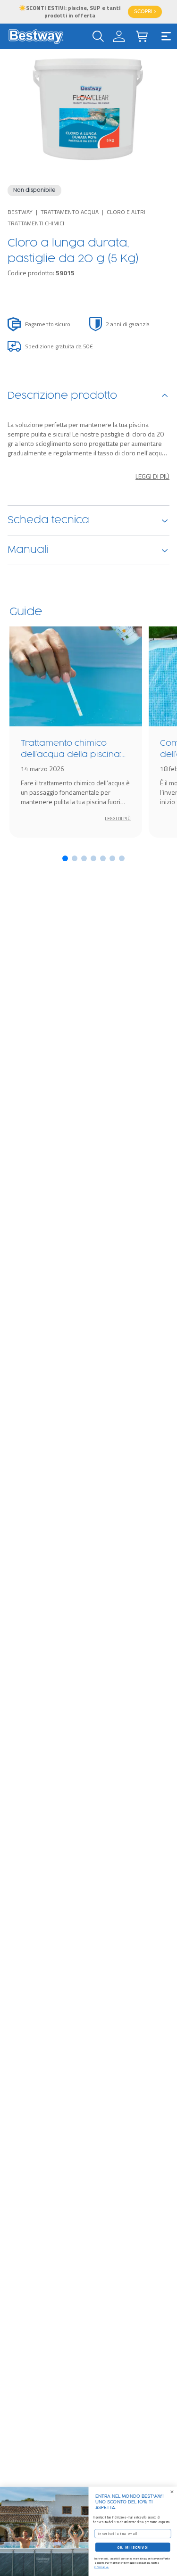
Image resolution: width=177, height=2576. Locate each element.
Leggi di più (152, 477)
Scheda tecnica (48, 520)
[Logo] (36, 36)
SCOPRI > (145, 12)
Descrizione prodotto (62, 396)
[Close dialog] (172, 2492)
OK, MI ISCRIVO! (133, 2547)
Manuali (28, 550)
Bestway (20, 212)
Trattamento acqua (70, 212)
